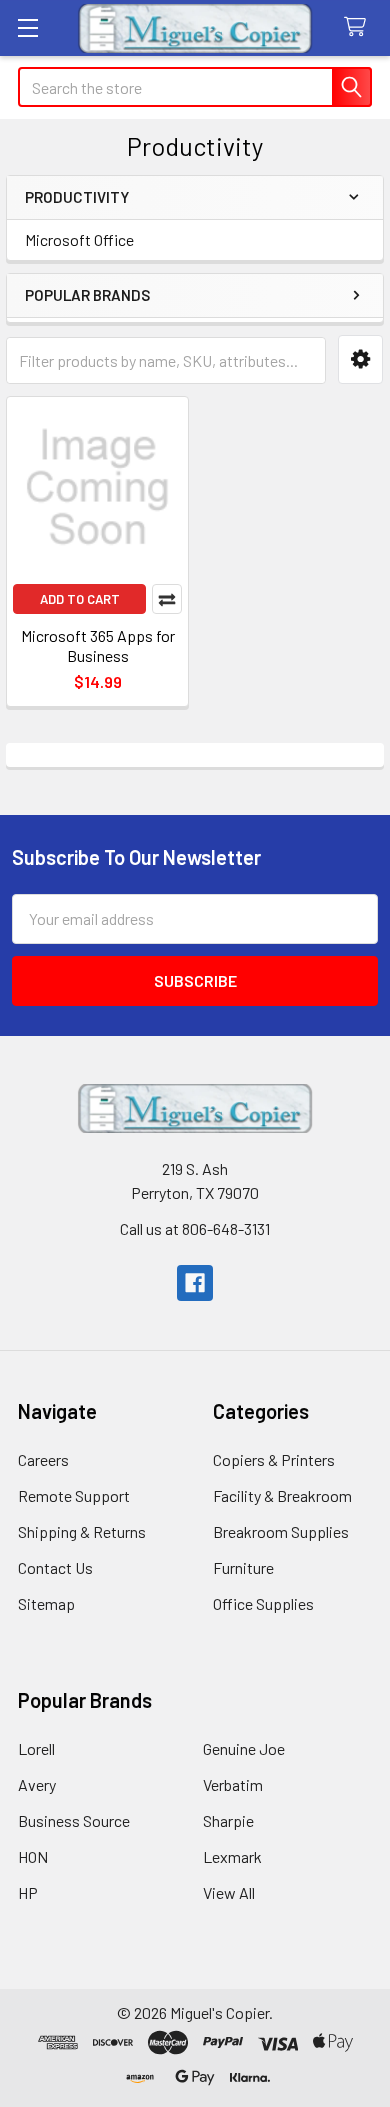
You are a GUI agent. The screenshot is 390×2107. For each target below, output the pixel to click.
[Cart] (359, 27)
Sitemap (46, 1603)
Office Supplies (263, 1603)
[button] (360, 359)
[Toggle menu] (27, 27)
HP (28, 1892)
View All (229, 1892)
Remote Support (74, 1495)
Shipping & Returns (82, 1531)
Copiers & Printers (274, 1459)
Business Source (74, 1820)
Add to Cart (80, 599)
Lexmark (232, 1856)
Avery (37, 1784)
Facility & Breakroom (282, 1495)
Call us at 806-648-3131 (195, 1228)
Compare (167, 599)
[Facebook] (195, 1283)
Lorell (36, 1748)
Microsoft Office (79, 239)
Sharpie (228, 1820)
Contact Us (55, 1567)
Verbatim (233, 1784)
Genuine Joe (244, 1748)
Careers (43, 1459)
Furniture (243, 1567)
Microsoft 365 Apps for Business (98, 645)
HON (33, 1856)
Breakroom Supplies (281, 1531)
